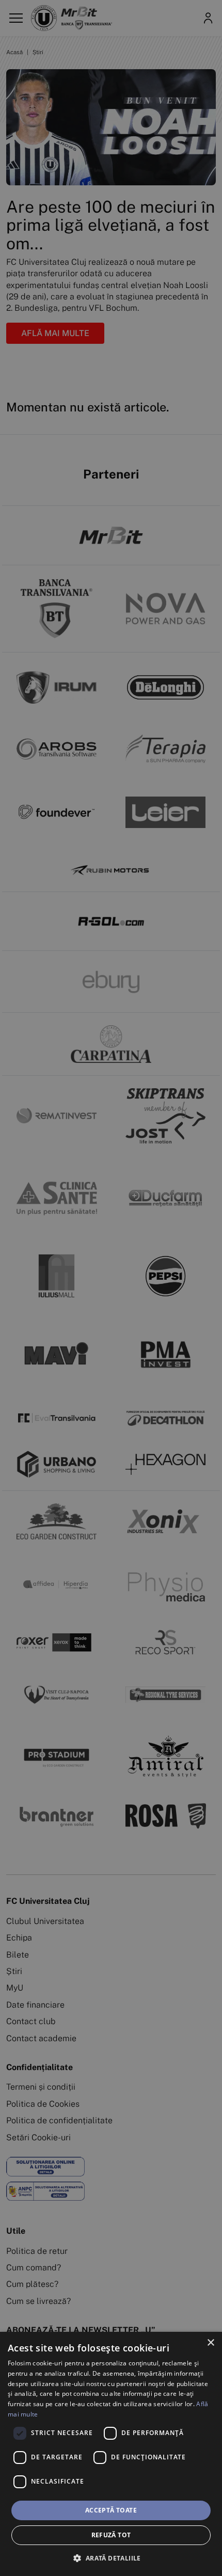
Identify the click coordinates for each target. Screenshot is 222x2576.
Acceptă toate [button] (111, 2510)
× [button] (210, 2343)
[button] (111, 2558)
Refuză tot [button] (111, 2535)
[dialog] (111, 2454)
